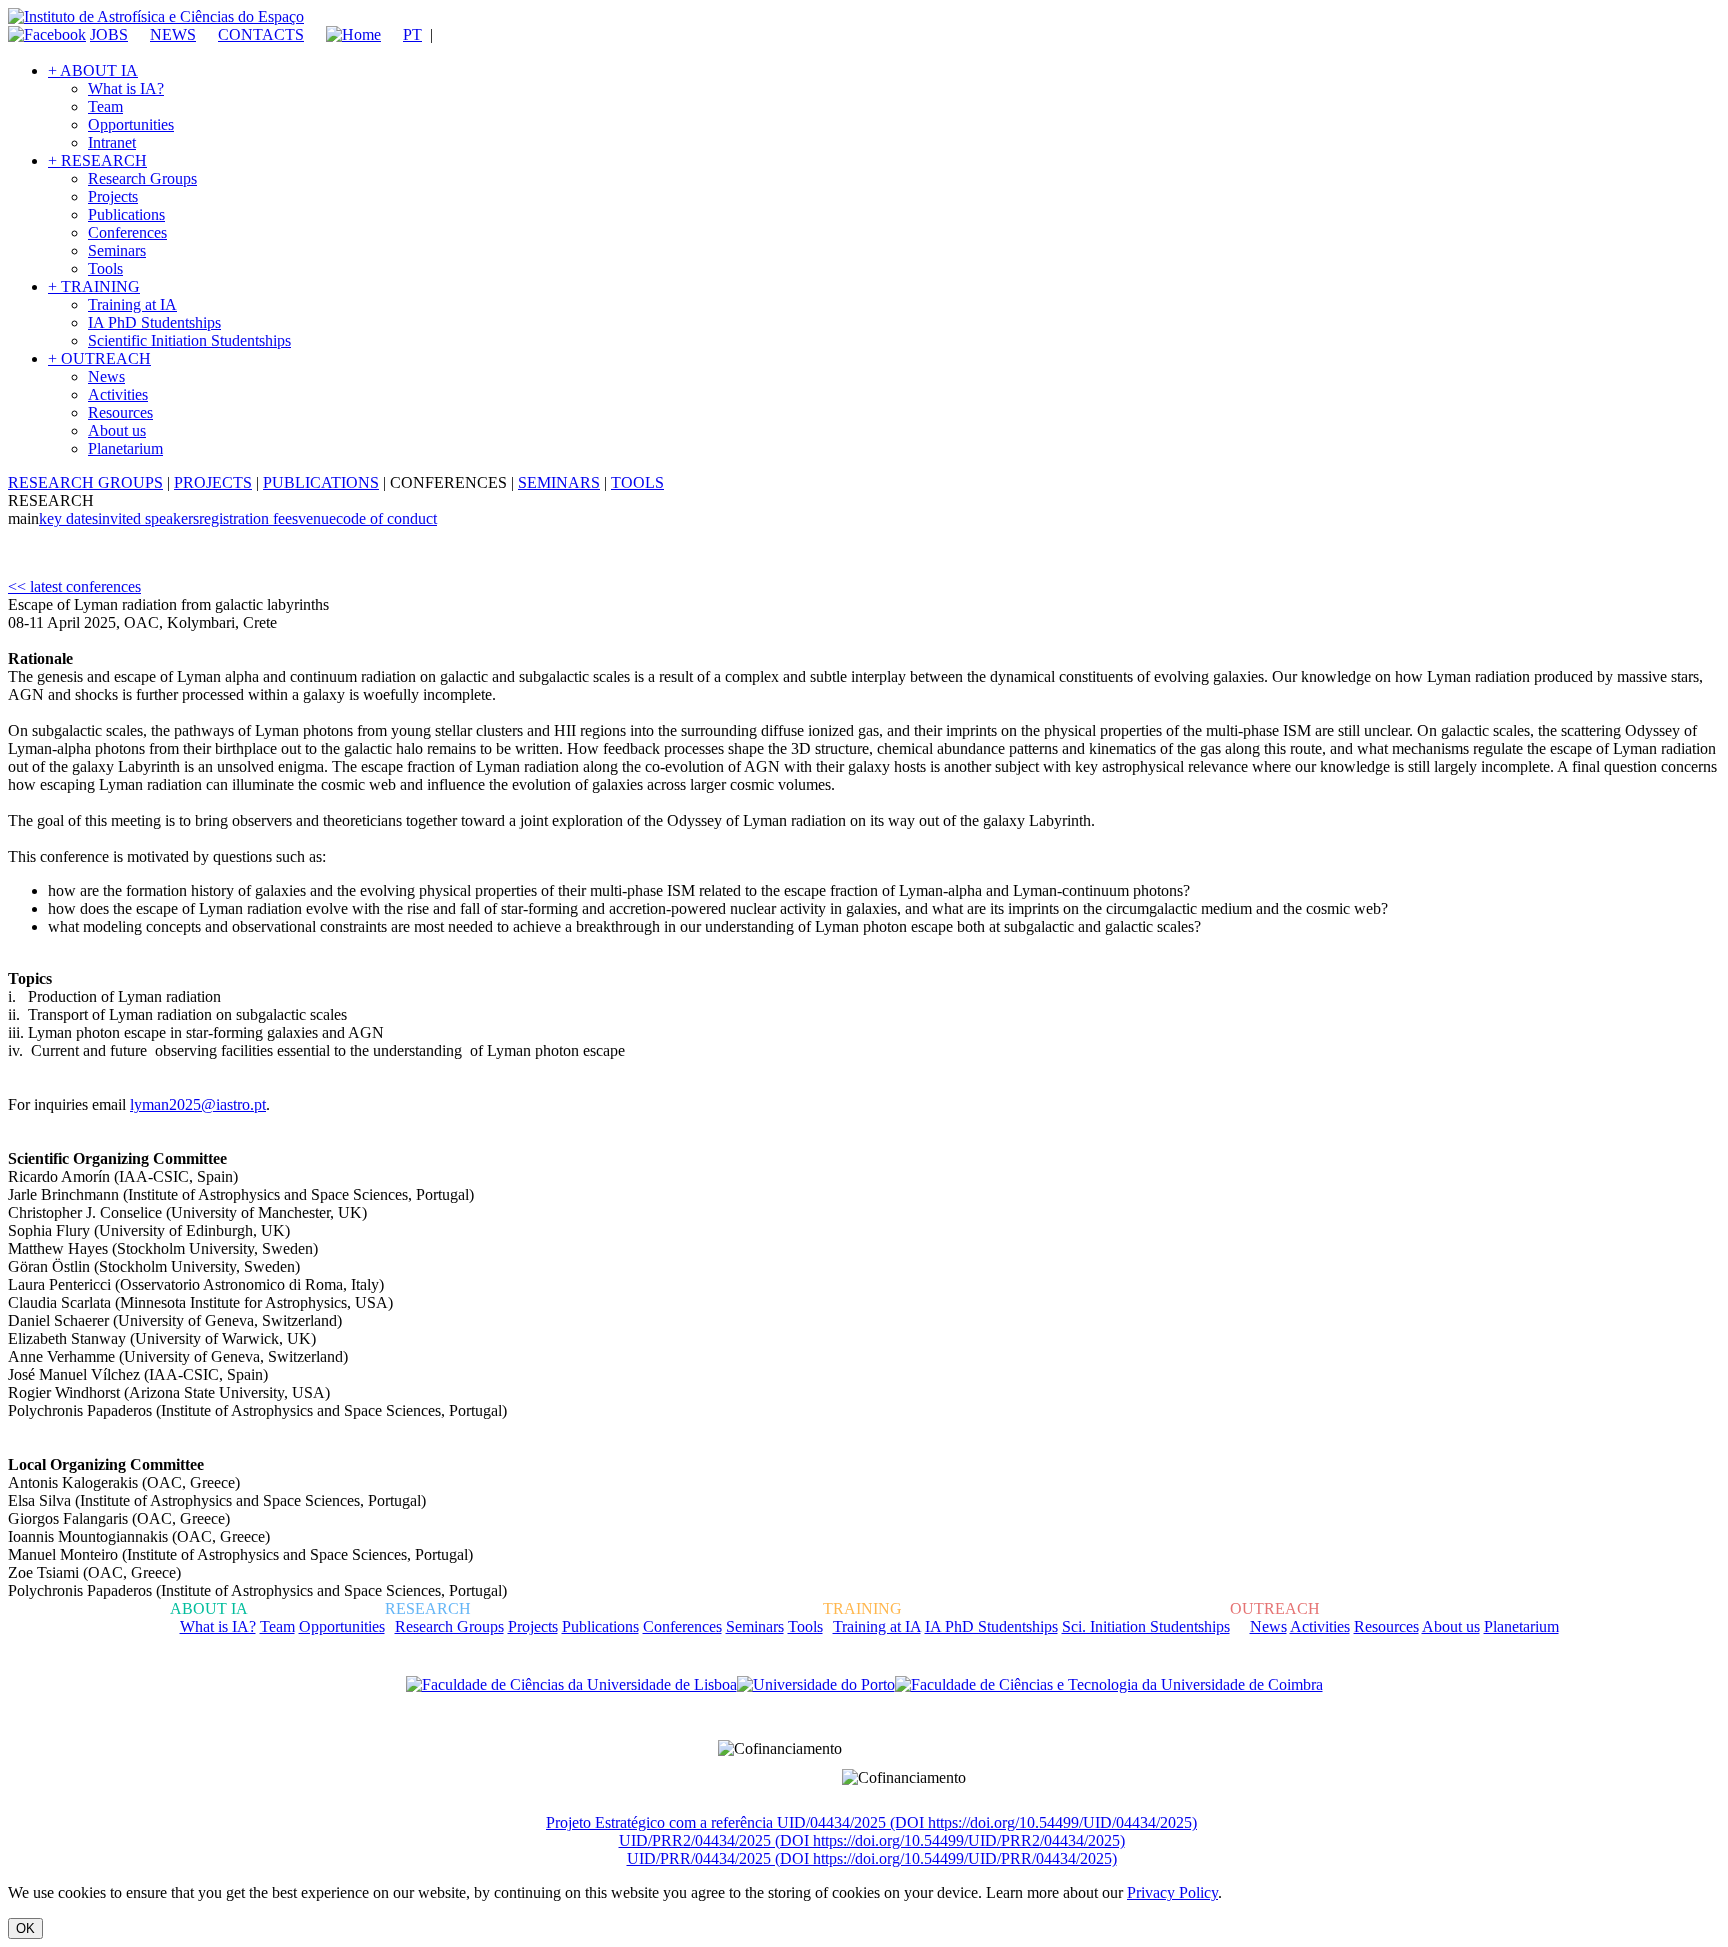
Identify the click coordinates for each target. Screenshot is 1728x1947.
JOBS (109, 34)
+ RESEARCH (97, 160)
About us (117, 430)
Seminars (117, 250)
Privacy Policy (1172, 1892)
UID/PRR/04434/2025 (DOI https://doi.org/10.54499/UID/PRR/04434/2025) (872, 1858)
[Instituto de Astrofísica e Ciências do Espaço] (156, 16)
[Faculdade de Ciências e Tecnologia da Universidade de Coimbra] (1109, 1685)
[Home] (344, 34)
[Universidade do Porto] (816, 1685)
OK (25, 1928)
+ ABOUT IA (93, 70)
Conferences (127, 232)
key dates (68, 518)
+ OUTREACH (99, 358)
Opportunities (131, 124)
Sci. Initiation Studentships (1146, 1626)
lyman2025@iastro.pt (198, 1104)
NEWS (173, 34)
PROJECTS (213, 482)
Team (105, 106)
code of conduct (386, 518)
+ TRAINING (94, 286)
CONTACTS (261, 34)
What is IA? (126, 88)
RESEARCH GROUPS (85, 482)
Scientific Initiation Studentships (189, 340)
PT (412, 34)
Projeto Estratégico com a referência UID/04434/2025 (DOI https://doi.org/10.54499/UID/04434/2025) (871, 1822)
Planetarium (125, 448)
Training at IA (132, 304)
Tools (105, 268)
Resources (120, 412)
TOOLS (637, 482)
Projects (113, 196)
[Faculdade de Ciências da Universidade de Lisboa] (571, 1685)
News (106, 376)
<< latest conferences (74, 586)
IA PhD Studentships (154, 322)
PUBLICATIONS (321, 482)
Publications (126, 214)
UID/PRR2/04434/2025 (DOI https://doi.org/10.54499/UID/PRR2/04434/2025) (872, 1840)
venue (317, 518)
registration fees (248, 518)
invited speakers (148, 518)
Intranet (112, 142)
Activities (118, 394)
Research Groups (142, 178)
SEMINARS (559, 482)
